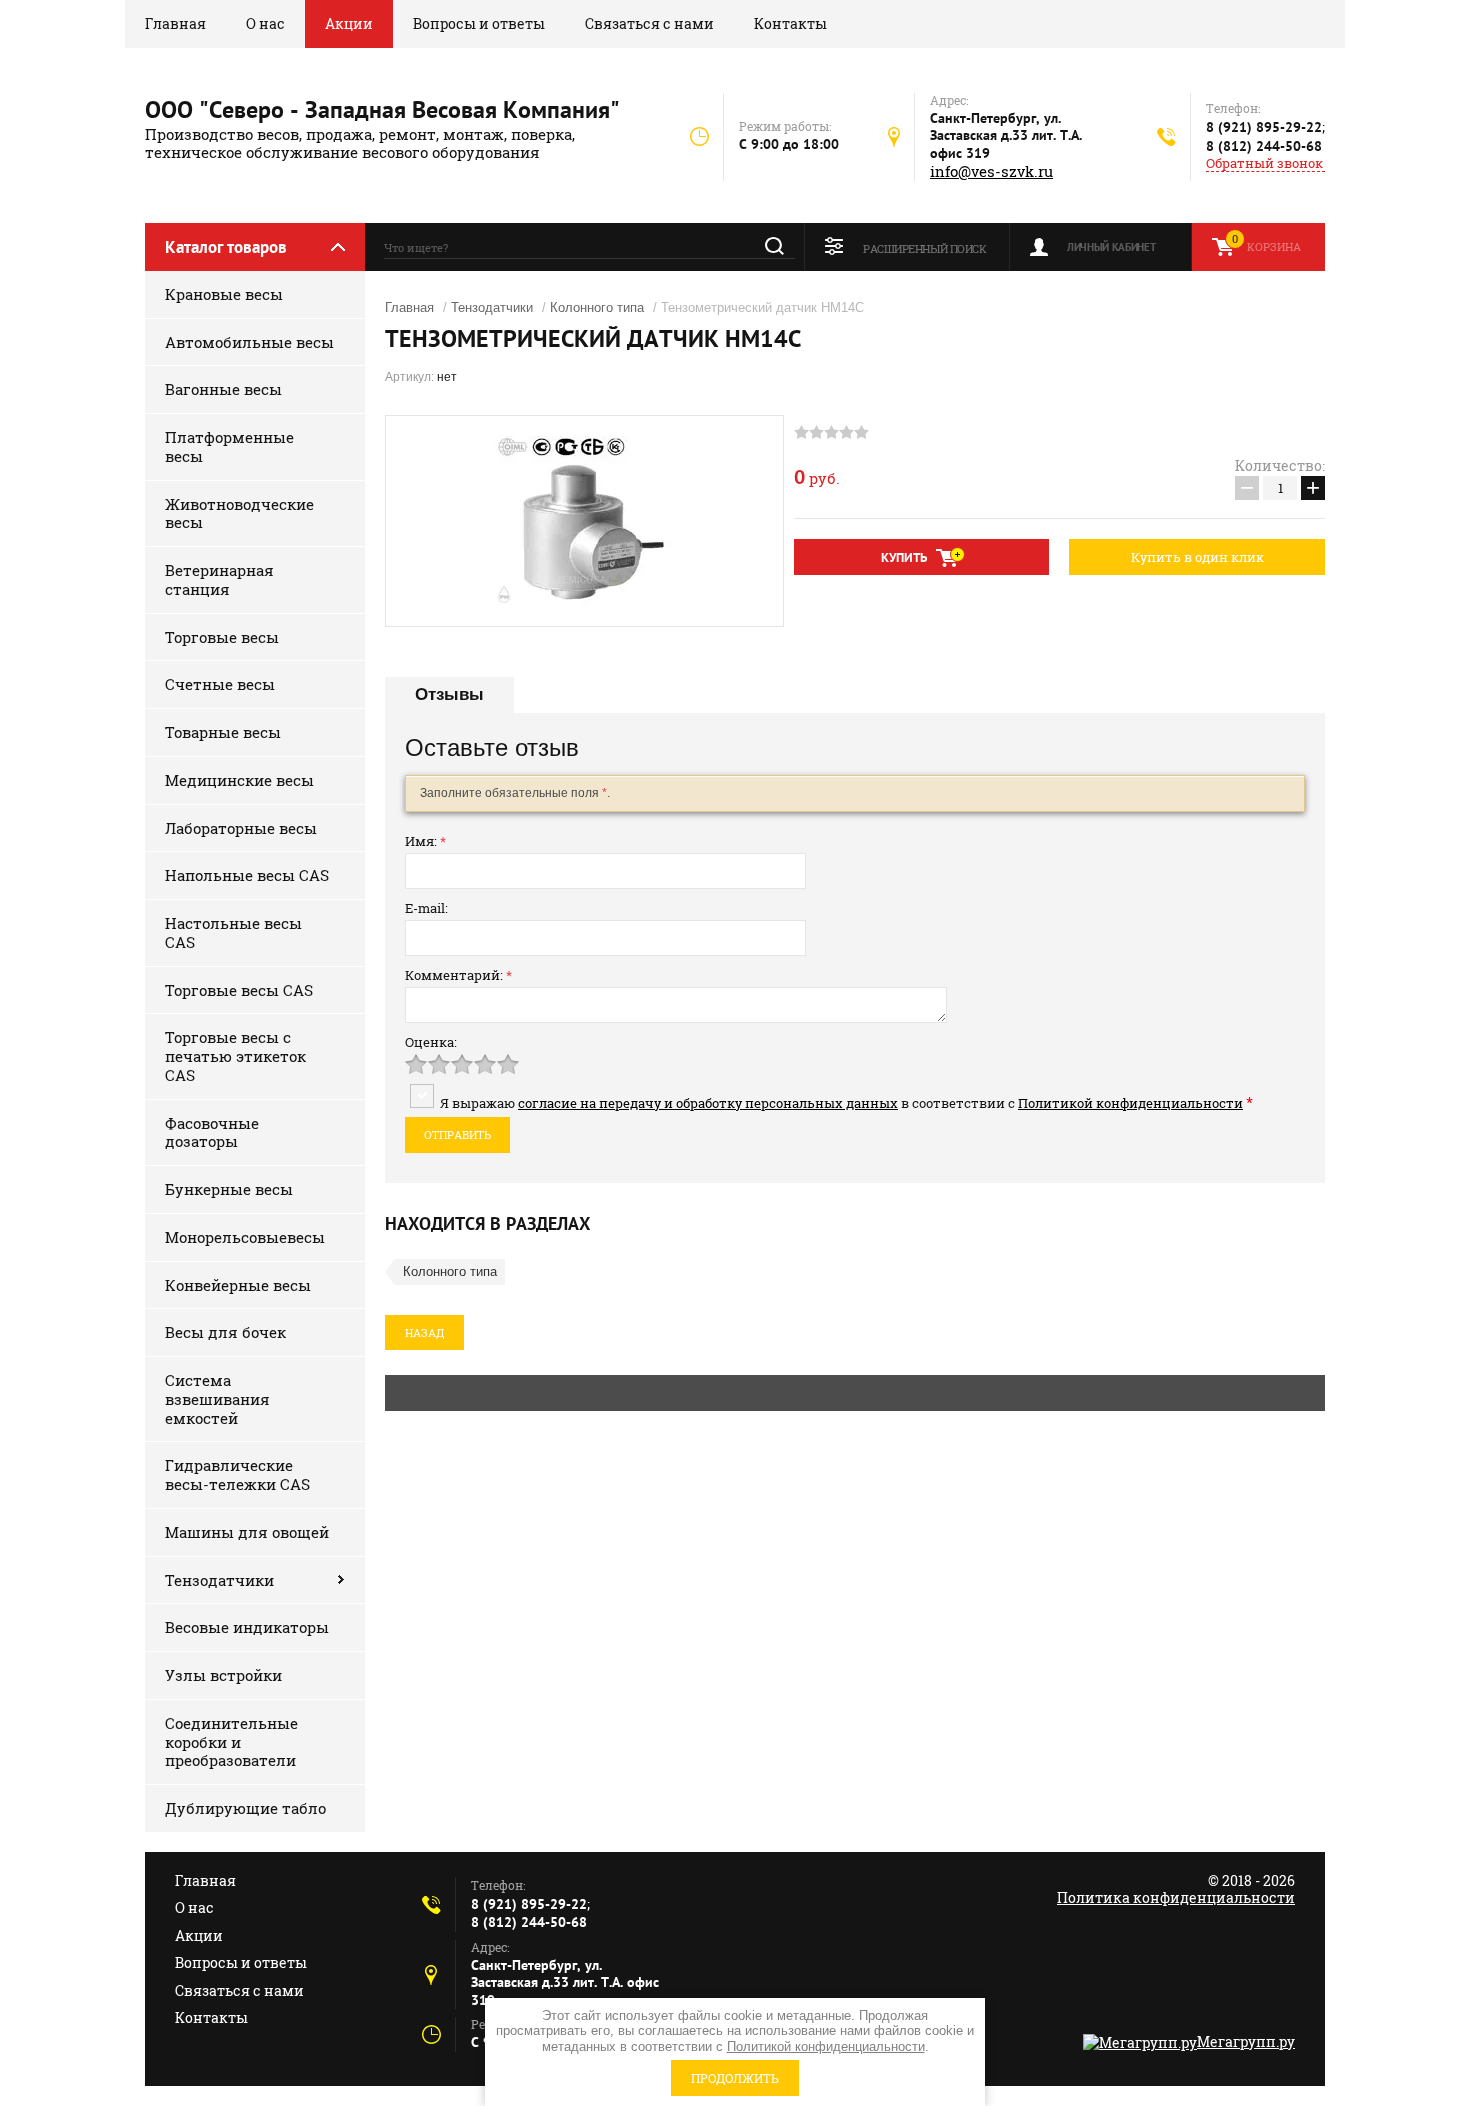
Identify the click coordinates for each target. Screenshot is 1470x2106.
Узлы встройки (223, 1675)
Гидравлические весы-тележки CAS (237, 1474)
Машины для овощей (247, 1532)
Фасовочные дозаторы (212, 1132)
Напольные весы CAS (247, 875)
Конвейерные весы (238, 1285)
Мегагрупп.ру (1246, 2041)
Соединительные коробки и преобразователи (231, 1742)
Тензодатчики (219, 1580)
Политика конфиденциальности (1176, 1897)
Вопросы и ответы (479, 23)
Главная (175, 23)
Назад (424, 1332)
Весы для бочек (225, 1332)
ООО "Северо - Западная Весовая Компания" (382, 109)
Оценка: (431, 1042)
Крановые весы (224, 294)
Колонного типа (597, 307)
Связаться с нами (649, 23)
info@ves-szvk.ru (991, 171)
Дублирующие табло (245, 1808)
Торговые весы (222, 637)
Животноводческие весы (239, 513)
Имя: (425, 841)
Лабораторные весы (241, 828)
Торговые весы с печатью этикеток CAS (235, 1056)
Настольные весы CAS (233, 932)
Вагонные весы (223, 389)
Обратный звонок (1264, 163)
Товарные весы (223, 732)
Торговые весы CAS (239, 990)
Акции (349, 23)
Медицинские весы (239, 780)
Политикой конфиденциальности (1130, 1103)
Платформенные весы (229, 446)
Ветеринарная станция (219, 579)
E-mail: (426, 908)
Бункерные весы (229, 1189)
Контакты (790, 23)
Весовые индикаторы (247, 1627)
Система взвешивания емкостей (217, 1399)
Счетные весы (220, 684)
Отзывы (449, 694)
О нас (265, 23)
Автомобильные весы (249, 342)
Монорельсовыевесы (245, 1237)
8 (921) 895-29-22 (1264, 127)
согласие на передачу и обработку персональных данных (708, 1103)
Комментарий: (458, 975)
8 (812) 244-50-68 (1264, 146)
